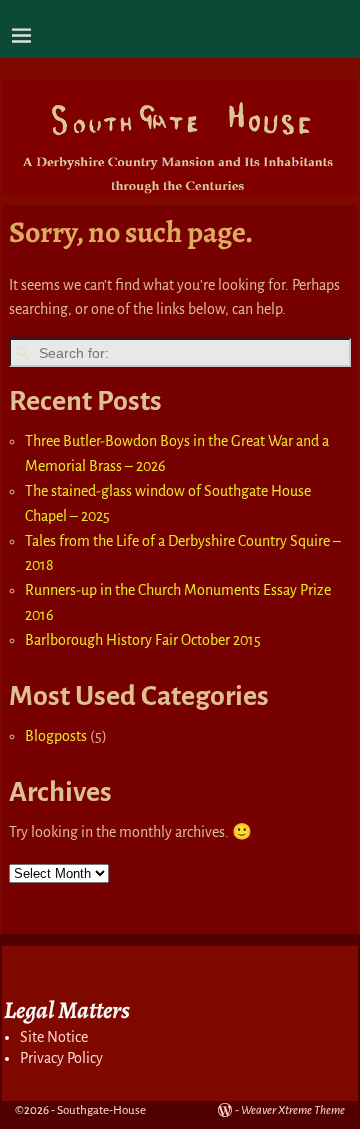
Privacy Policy (61, 1058)
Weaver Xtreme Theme (293, 1110)
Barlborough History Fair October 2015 (143, 640)
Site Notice (54, 1037)
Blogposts (56, 736)
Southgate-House (101, 1110)
